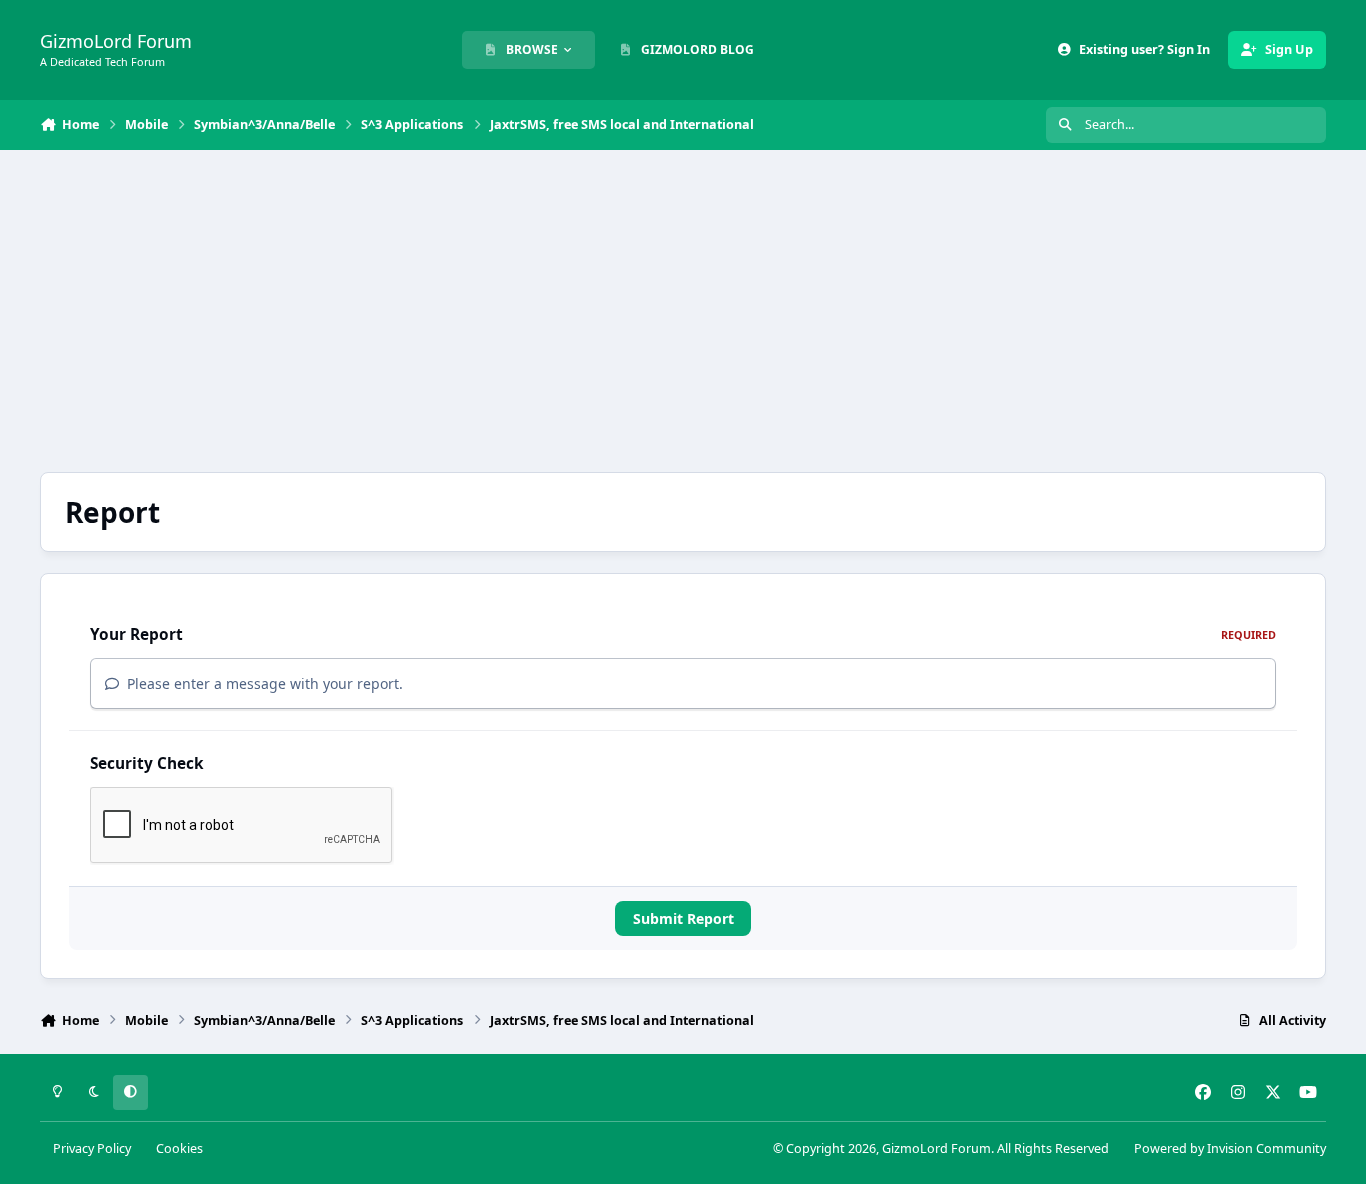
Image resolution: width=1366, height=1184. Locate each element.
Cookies (179, 1148)
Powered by (1230, 1148)
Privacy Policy (92, 1148)
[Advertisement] (683, 311)
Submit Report (683, 918)
